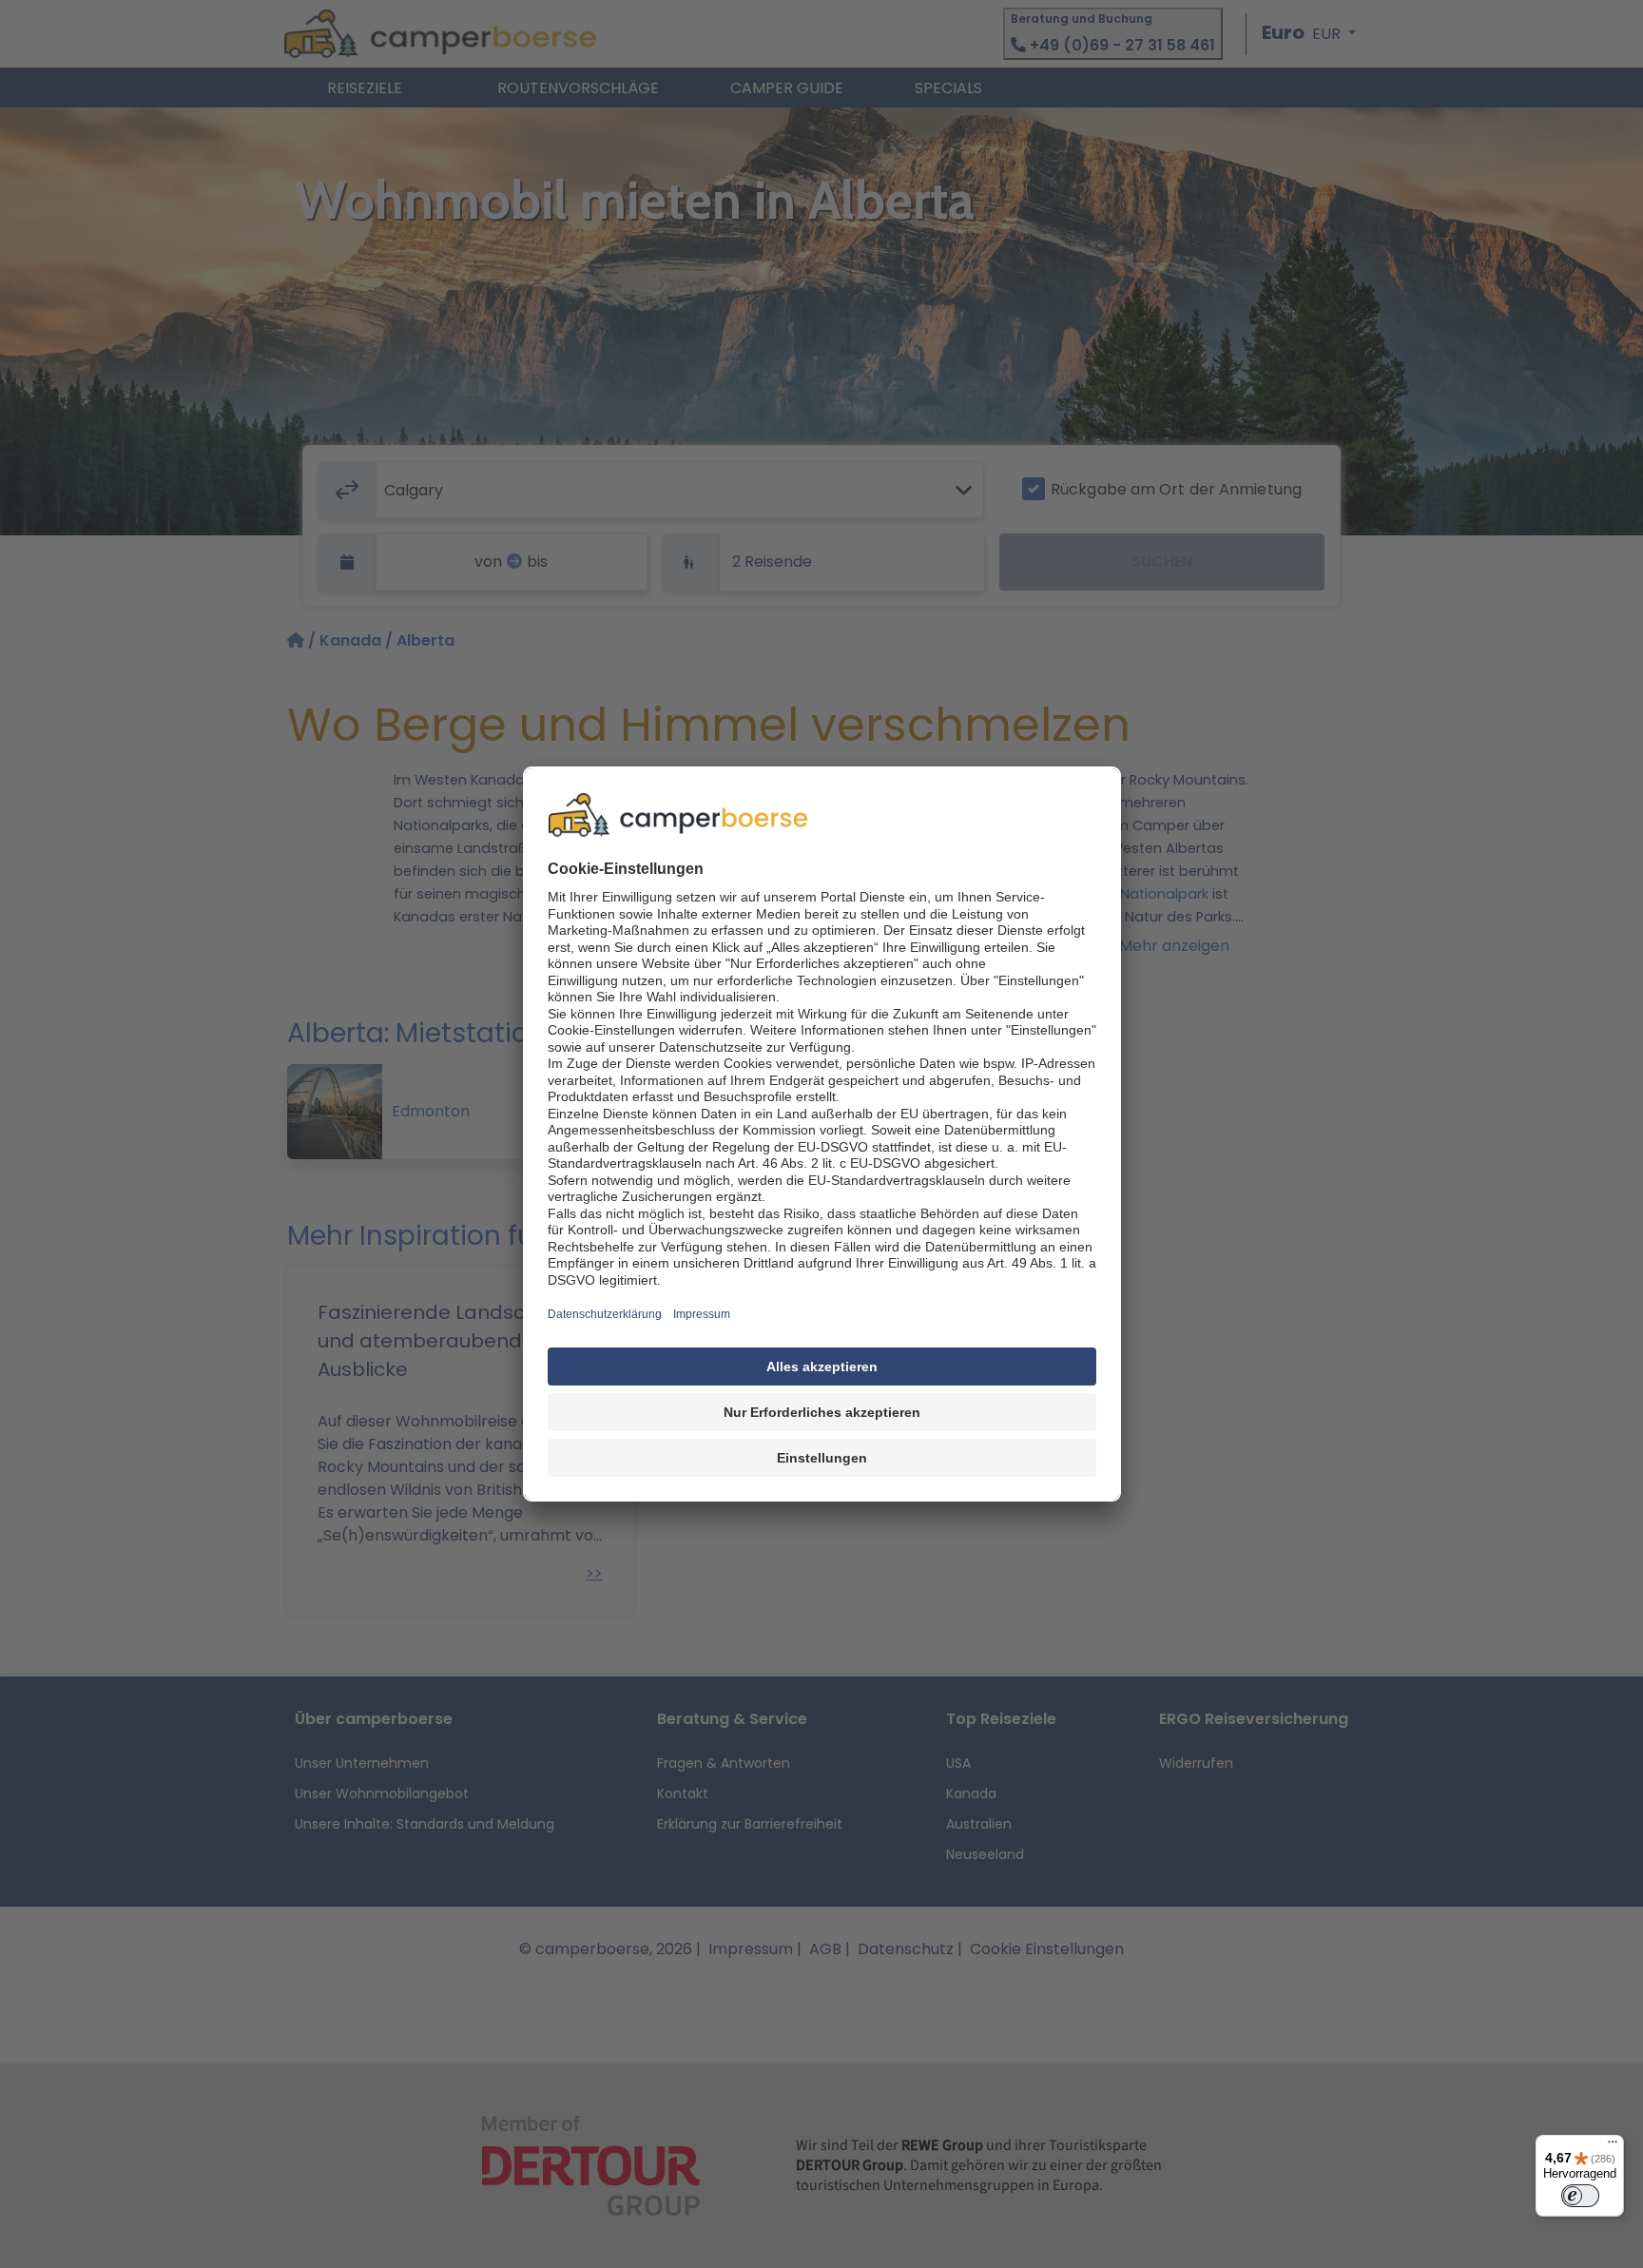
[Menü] (1613, 2146)
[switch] (1580, 2196)
